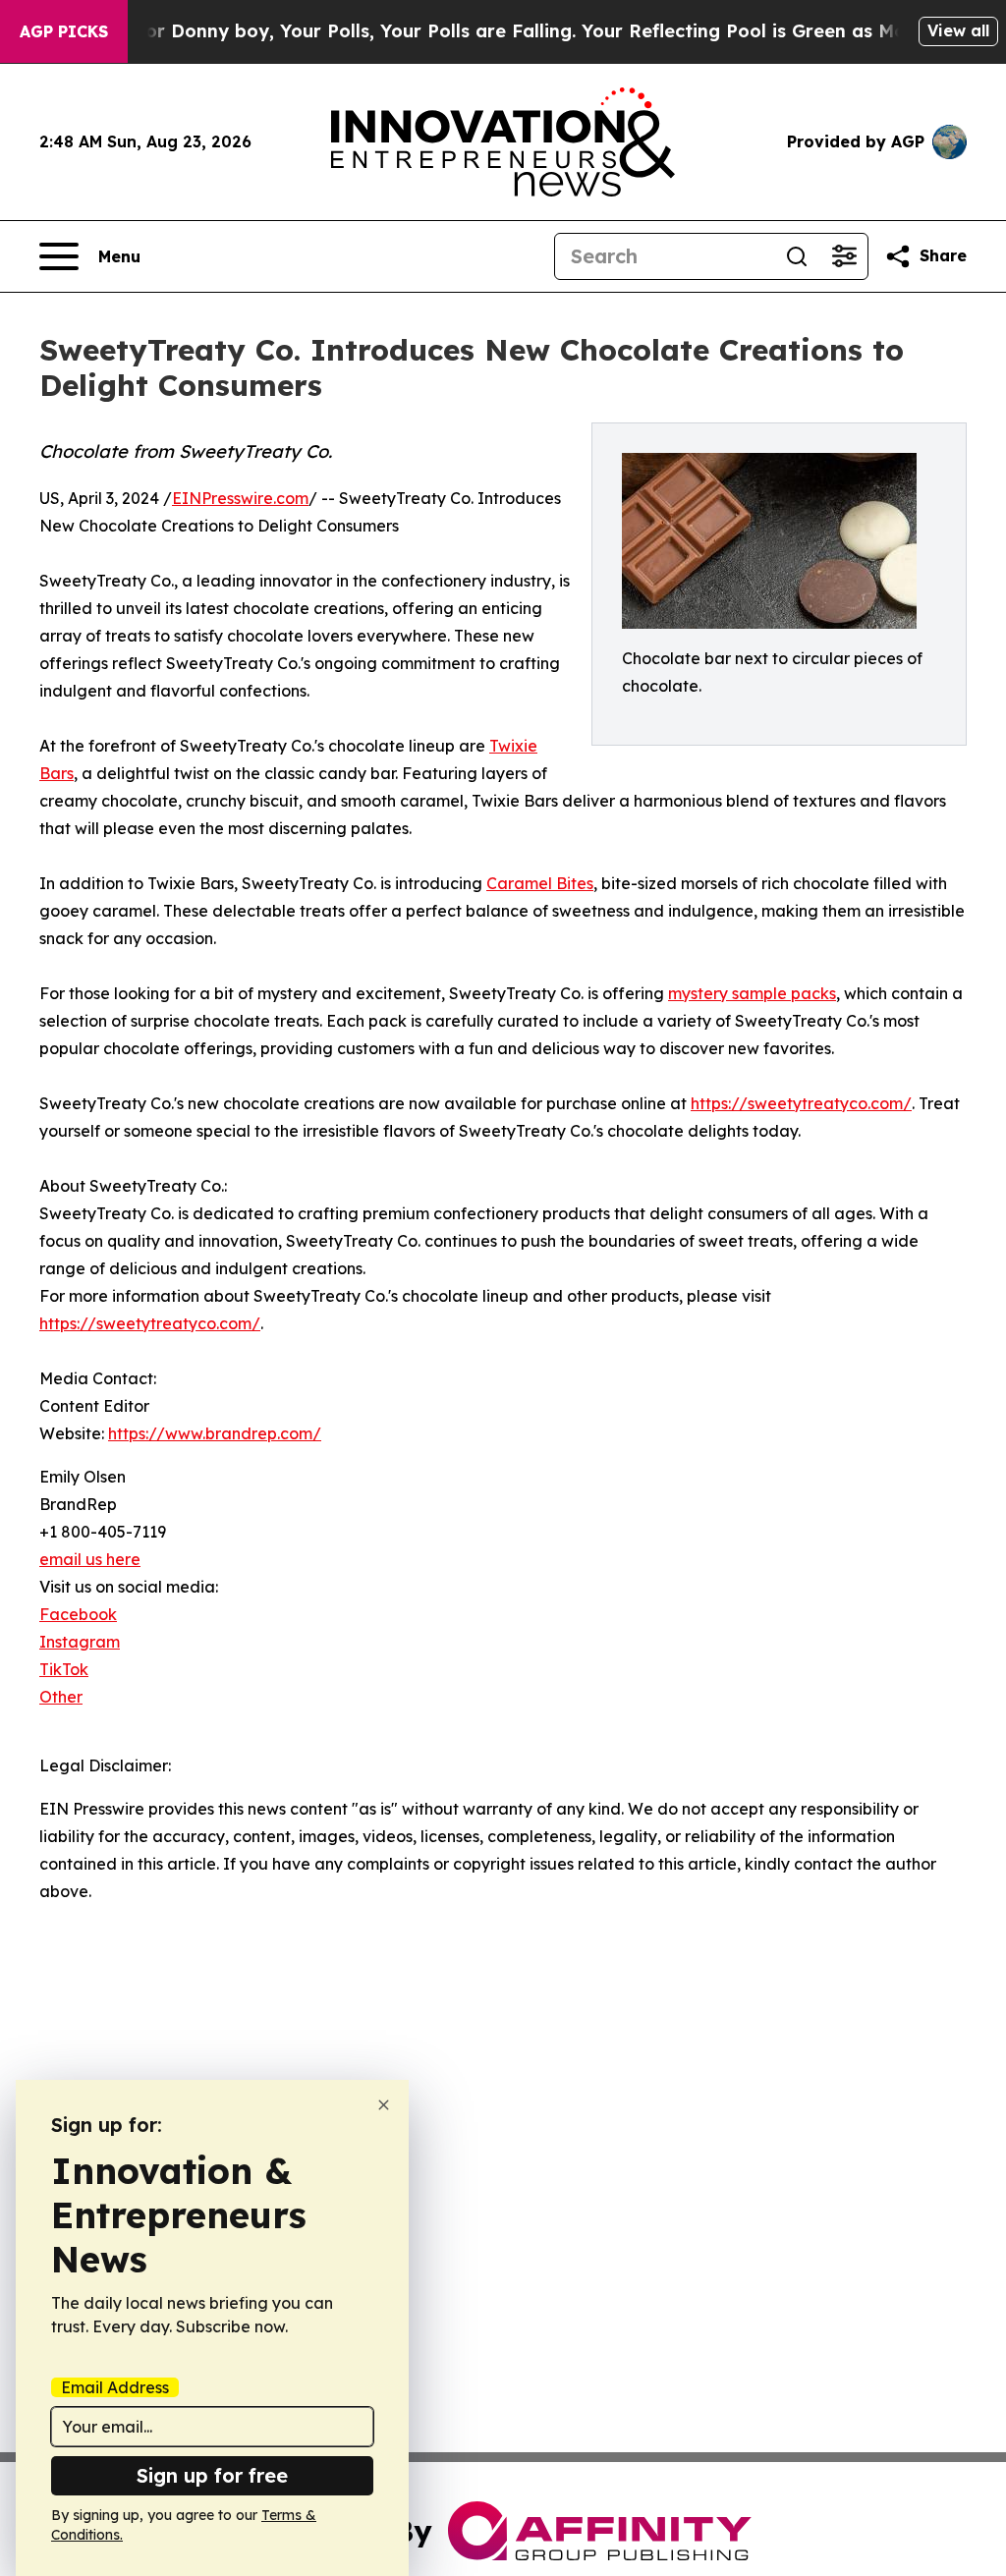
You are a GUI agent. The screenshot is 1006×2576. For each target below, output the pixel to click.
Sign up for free (212, 2475)
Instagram (80, 1642)
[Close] (384, 2105)
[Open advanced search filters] (844, 256)
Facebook (78, 1614)
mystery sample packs (752, 993)
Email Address (115, 2387)
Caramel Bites (540, 883)
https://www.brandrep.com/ (215, 1433)
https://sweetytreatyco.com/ (801, 1103)
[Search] (797, 256)
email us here (90, 1559)
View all (958, 30)
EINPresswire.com (240, 498)
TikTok (64, 1669)
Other (61, 1697)
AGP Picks (64, 31)
